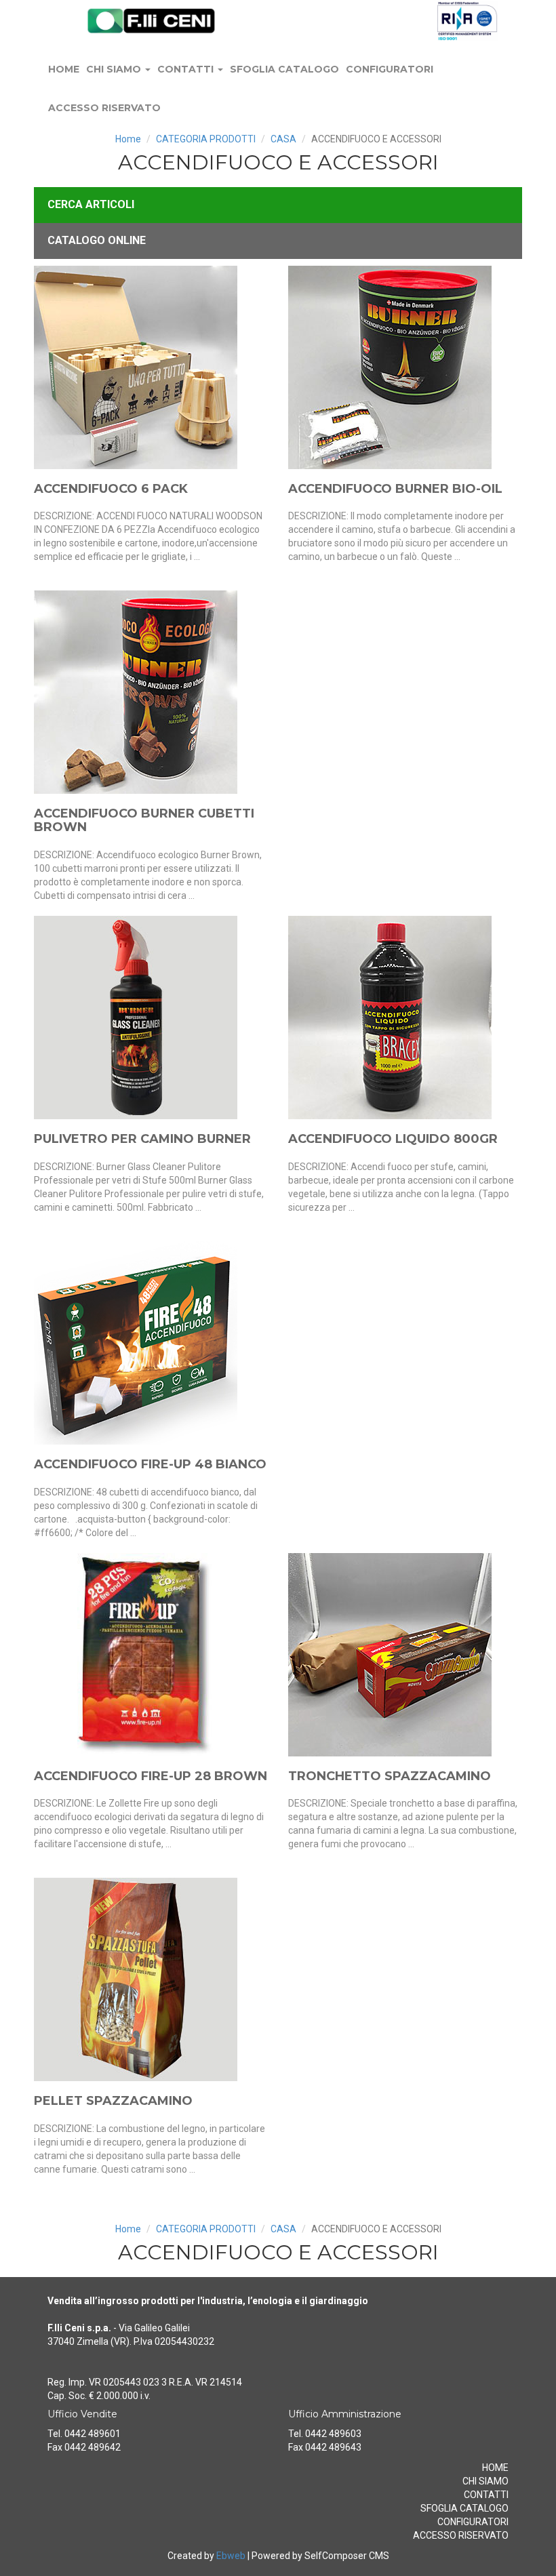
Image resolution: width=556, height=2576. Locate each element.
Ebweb (231, 2556)
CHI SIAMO (115, 69)
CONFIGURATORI (390, 69)
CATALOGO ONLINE (97, 240)
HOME (64, 69)
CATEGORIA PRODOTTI (206, 139)
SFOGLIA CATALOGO (284, 69)
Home (128, 139)
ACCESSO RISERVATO (104, 108)
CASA (283, 139)
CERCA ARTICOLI (91, 204)
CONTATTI (187, 69)
